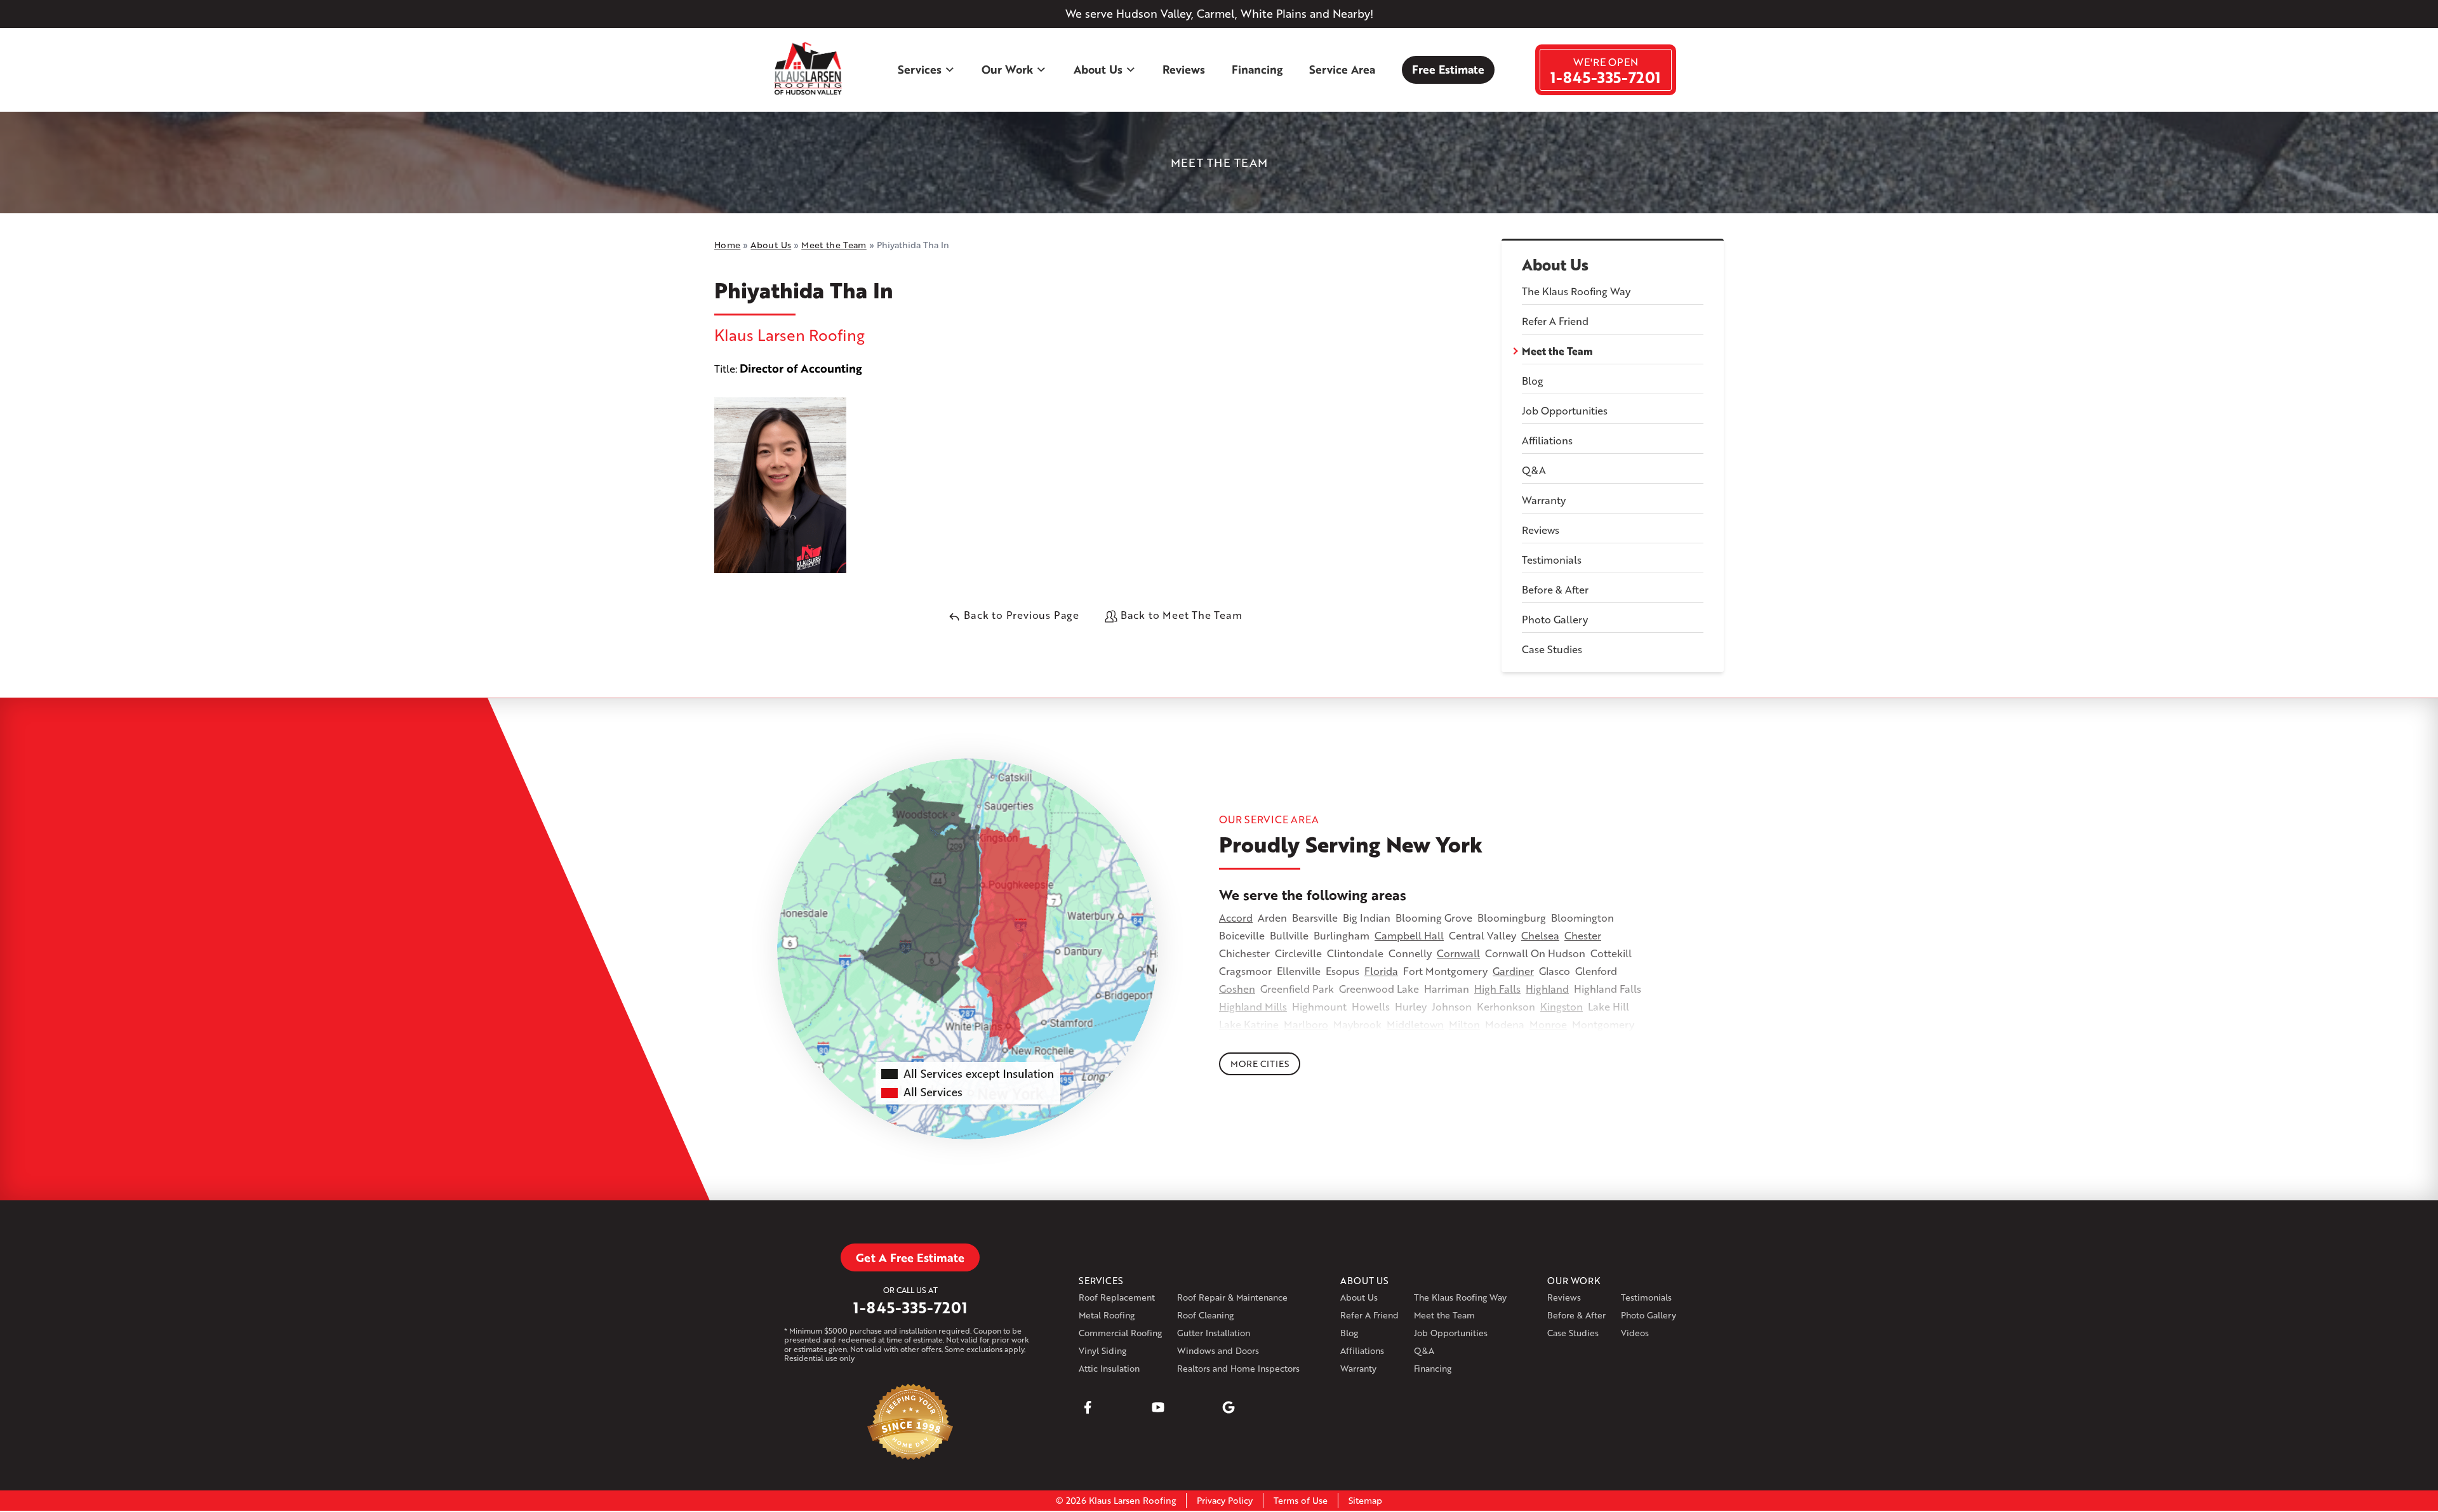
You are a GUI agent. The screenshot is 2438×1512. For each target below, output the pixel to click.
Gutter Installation (1214, 1333)
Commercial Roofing (1120, 1333)
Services (920, 69)
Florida (1381, 971)
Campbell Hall (1409, 935)
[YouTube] (1158, 1407)
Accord (1236, 918)
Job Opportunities (1565, 410)
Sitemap (1365, 1500)
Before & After (1555, 589)
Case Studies (1552, 649)
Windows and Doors (1218, 1350)
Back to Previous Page (1020, 615)
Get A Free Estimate (910, 1257)
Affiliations (1547, 440)
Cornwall (1458, 953)
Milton (1464, 1024)
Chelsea (1540, 935)
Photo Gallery (1555, 619)
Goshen (1237, 989)
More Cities (1260, 1064)
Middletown (1415, 1024)
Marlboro (1306, 1024)
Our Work (1007, 69)
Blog (1533, 381)
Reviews (1184, 69)
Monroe (1548, 1024)
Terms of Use (1301, 1500)
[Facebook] (1088, 1407)
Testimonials (1552, 560)
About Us (1098, 69)
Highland (1547, 989)
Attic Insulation (1109, 1368)
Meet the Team (1557, 351)
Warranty (1544, 500)
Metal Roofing (1107, 1315)
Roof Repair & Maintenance (1232, 1297)
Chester (1583, 935)
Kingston (1562, 1006)
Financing (1257, 69)
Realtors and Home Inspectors (1238, 1368)
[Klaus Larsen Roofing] (809, 70)
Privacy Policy (1225, 1500)
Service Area (1342, 69)
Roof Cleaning (1205, 1315)
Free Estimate (1448, 69)
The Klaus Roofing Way (1576, 291)
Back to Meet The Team (1180, 615)
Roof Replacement (1117, 1297)
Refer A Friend (1555, 321)
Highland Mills (1253, 1006)
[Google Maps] (1229, 1407)
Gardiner (1513, 971)
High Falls (1497, 989)
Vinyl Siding (1102, 1350)
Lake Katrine (1249, 1024)
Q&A (1534, 470)
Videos (1635, 1333)
